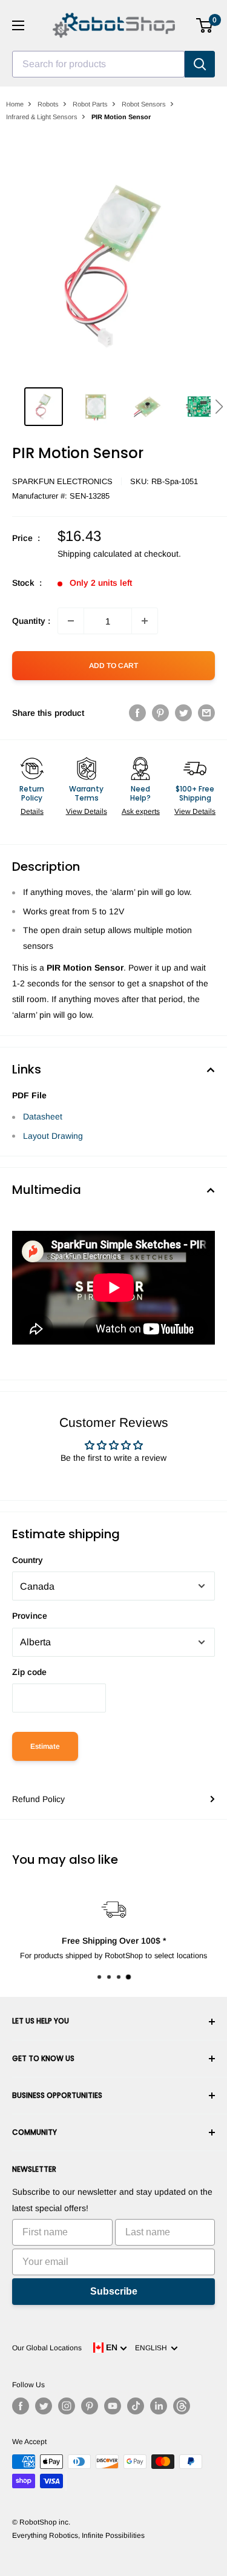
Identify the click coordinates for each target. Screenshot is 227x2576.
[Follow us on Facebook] (21, 2406)
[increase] (145, 621)
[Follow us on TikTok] (136, 2406)
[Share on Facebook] (137, 713)
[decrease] (71, 621)
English (153, 2348)
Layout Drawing (53, 1136)
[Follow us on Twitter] (44, 2406)
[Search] (200, 64)
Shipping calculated (95, 554)
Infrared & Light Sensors (42, 117)
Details (32, 811)
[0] (205, 25)
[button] (219, 407)
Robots (48, 104)
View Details (87, 811)
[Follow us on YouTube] (113, 2406)
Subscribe (114, 2291)
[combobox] (98, 64)
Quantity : (31, 621)
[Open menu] (18, 25)
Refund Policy (38, 1799)
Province (30, 1616)
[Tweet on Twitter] (183, 713)
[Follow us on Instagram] (67, 2406)
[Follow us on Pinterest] (90, 2406)
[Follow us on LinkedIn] (159, 2406)
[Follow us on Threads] (182, 2406)
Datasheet (43, 1116)
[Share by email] (206, 713)
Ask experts (141, 811)
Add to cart (113, 666)
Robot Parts (90, 104)
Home (15, 104)
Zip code (29, 1672)
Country (28, 1560)
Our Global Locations (47, 2348)
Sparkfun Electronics (62, 481)
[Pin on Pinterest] (160, 713)
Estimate (45, 1746)
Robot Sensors (144, 104)
